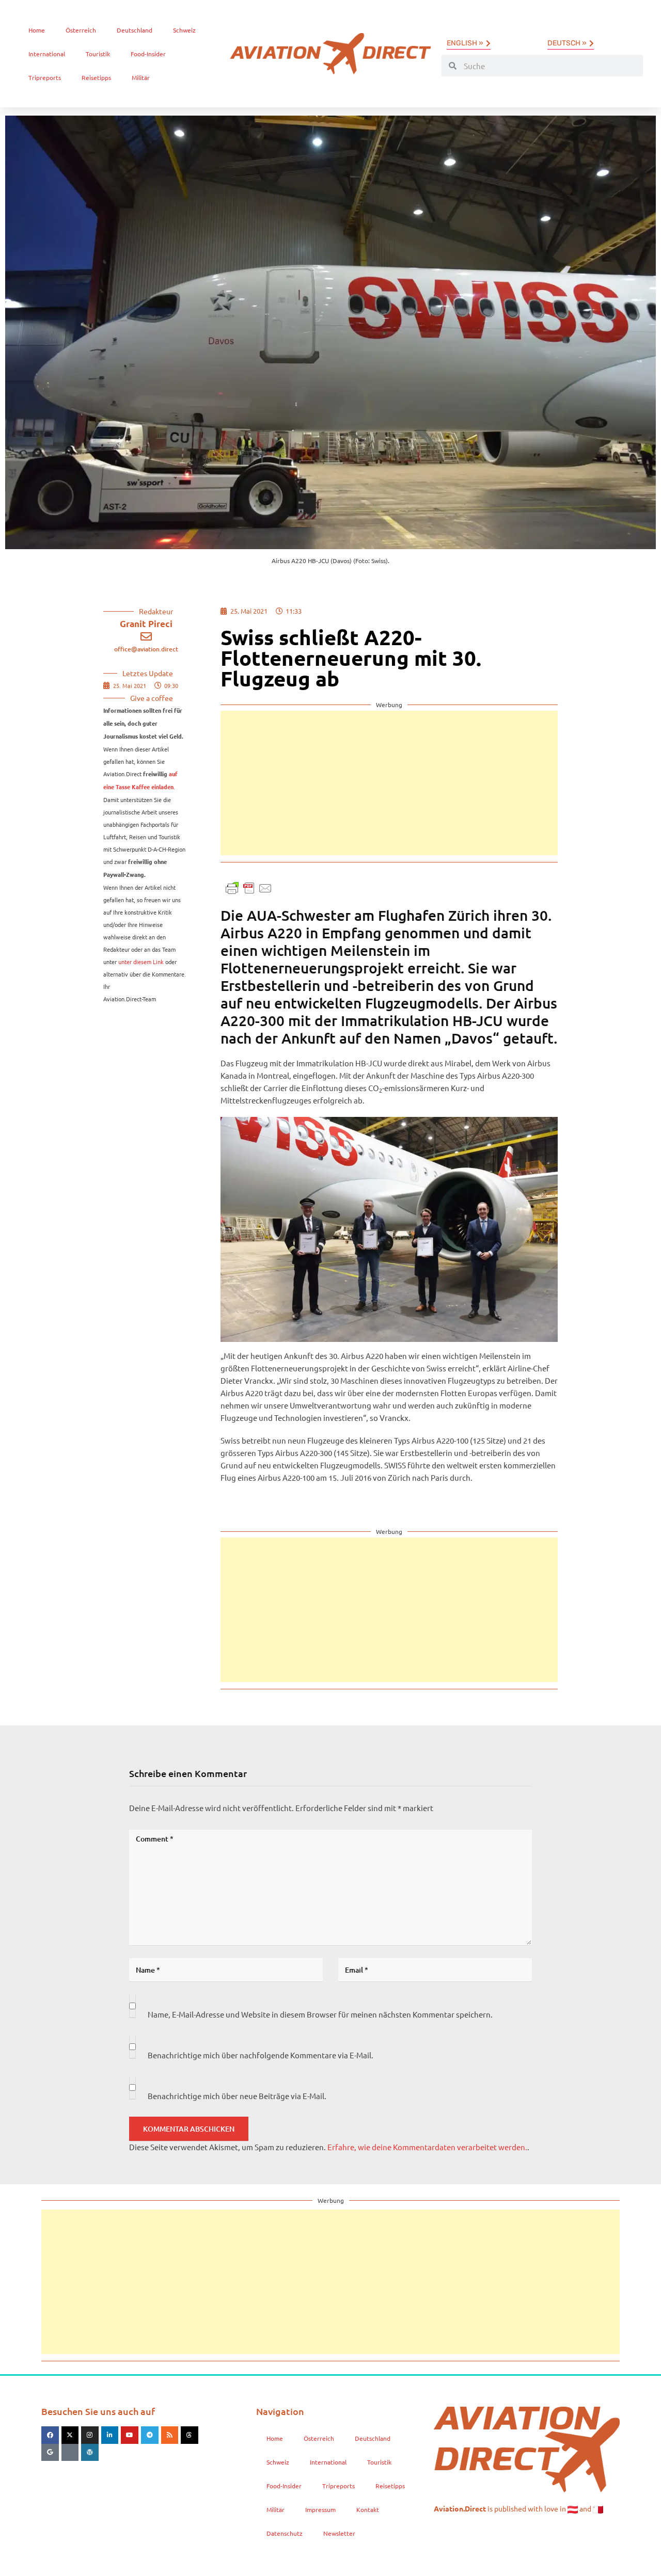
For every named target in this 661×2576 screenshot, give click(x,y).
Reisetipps (96, 77)
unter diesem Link (141, 962)
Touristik (98, 54)
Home (37, 30)
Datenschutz (285, 2533)
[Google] (50, 2453)
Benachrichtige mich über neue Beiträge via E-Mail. (237, 2096)
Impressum (320, 2509)
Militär (141, 77)
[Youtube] (130, 2435)
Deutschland (135, 30)
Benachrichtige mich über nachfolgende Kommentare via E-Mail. (261, 2055)
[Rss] (170, 2435)
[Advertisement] (389, 783)
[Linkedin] (110, 2435)
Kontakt (368, 2509)
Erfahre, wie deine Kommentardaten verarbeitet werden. (427, 2147)
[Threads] (190, 2435)
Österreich (81, 30)
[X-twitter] (70, 2435)
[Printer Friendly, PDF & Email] (249, 887)
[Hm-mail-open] (70, 2453)
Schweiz (184, 30)
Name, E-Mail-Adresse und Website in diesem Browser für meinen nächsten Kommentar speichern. (320, 2014)
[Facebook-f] (50, 2435)
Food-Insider (148, 54)
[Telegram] (150, 2435)
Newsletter (339, 2533)
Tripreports (45, 77)
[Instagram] (90, 2435)
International (47, 54)
